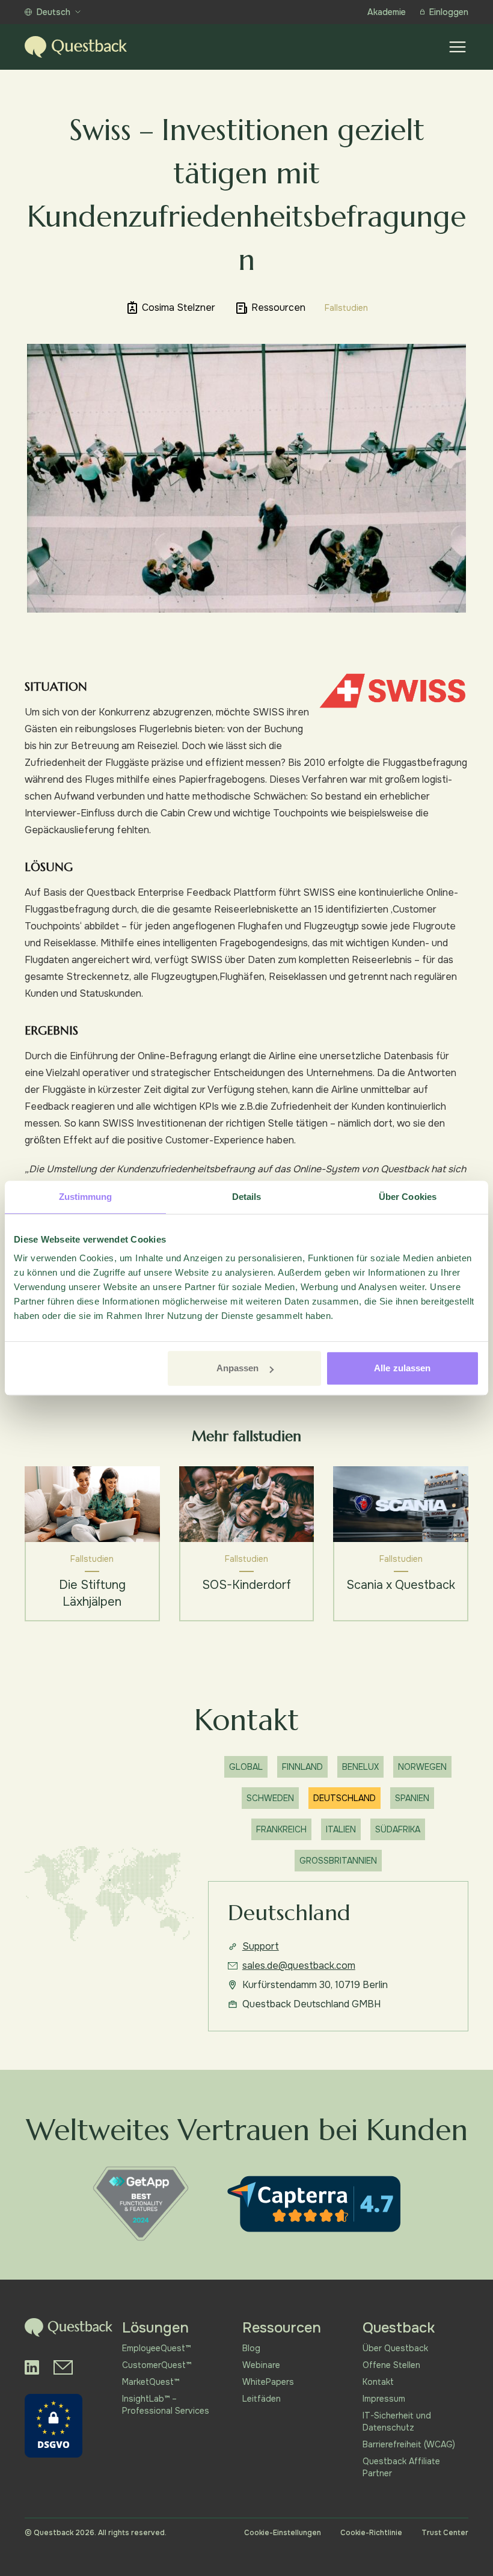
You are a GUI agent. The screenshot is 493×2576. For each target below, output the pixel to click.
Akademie (387, 12)
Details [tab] (247, 1197)
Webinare (261, 2365)
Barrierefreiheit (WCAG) (409, 2444)
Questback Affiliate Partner (401, 2467)
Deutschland (344, 1798)
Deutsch (54, 12)
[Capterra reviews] (314, 2204)
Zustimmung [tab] (86, 1197)
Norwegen (422, 1767)
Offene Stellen (391, 2365)
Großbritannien (338, 1861)
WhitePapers (268, 2382)
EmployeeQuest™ (156, 2348)
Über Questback (395, 2348)
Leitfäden (262, 2399)
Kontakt (378, 2382)
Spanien (412, 1798)
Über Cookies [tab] (408, 1197)
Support (261, 1946)
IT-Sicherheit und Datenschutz (397, 2422)
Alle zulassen (402, 1368)
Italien (341, 1829)
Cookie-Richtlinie (371, 2533)
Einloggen (449, 12)
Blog (251, 2348)
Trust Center (445, 2533)
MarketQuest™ (151, 2382)
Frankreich (281, 1829)
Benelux (360, 1767)
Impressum (384, 2399)
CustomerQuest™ (157, 2365)
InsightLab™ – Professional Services (166, 2405)
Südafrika (398, 1829)
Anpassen (238, 1368)
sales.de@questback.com (299, 1966)
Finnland (302, 1767)
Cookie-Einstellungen (283, 2533)
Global (246, 1767)
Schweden (270, 1798)
